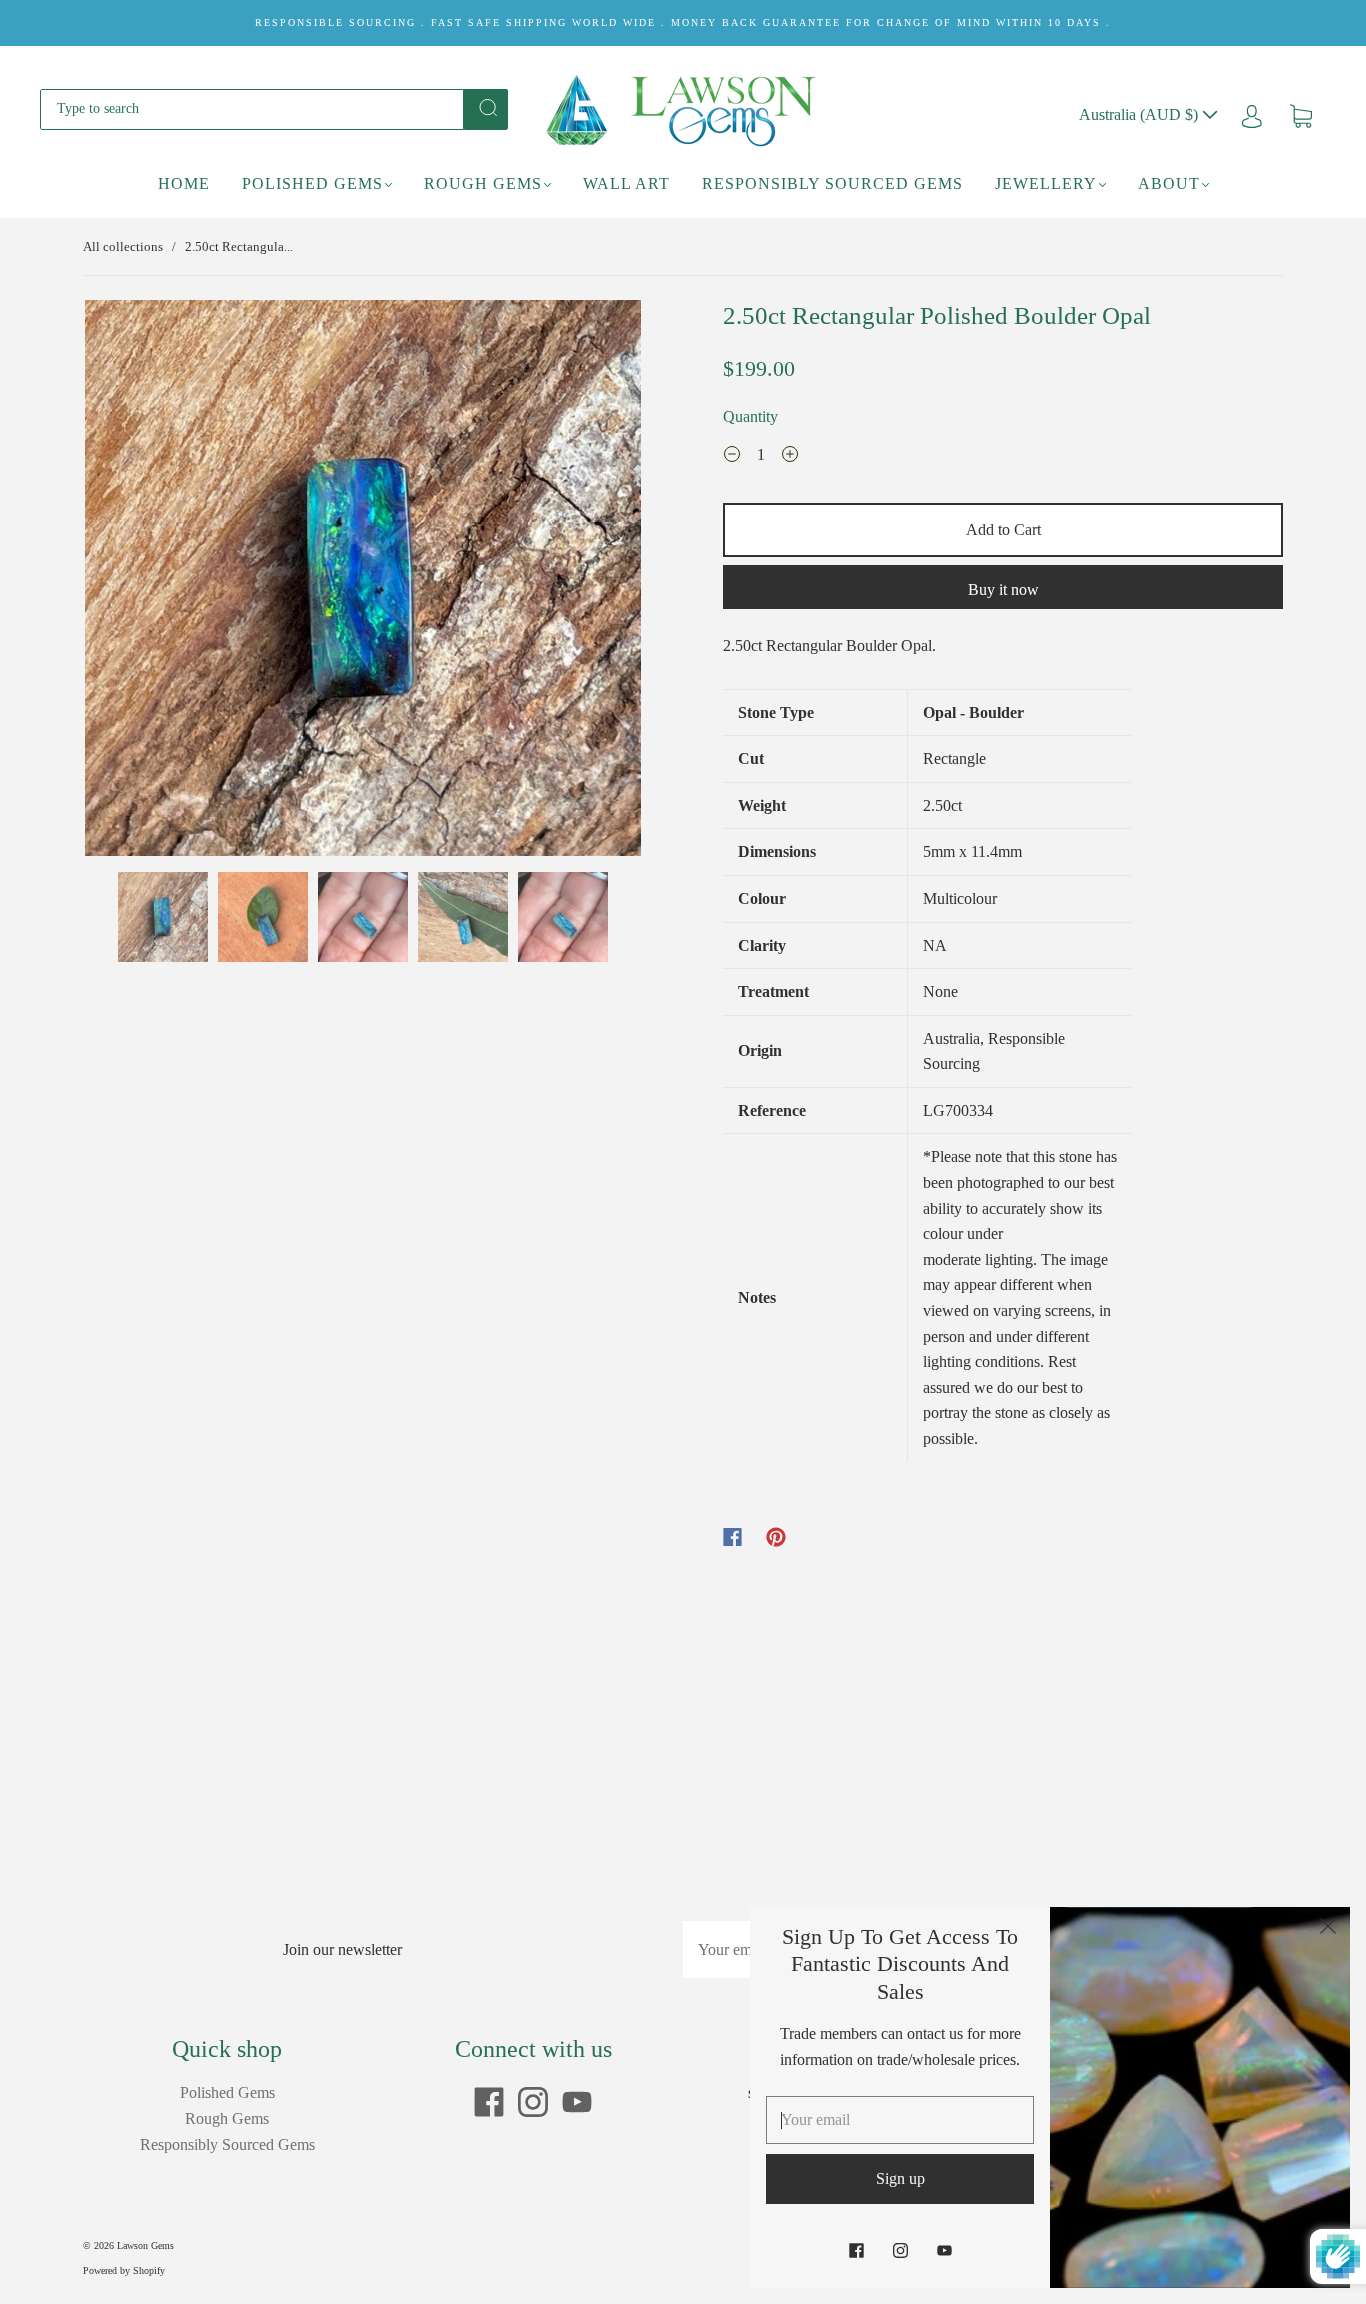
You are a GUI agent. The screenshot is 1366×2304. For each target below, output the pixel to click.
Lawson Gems (145, 2245)
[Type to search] (252, 109)
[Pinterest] (776, 1537)
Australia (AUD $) (1140, 114)
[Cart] (1301, 114)
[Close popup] (1328, 1929)
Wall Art (626, 183)
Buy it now (1003, 589)
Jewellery (1046, 183)
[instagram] (533, 2102)
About (1169, 183)
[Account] (1252, 114)
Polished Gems (312, 183)
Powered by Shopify (124, 2270)
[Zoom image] (363, 582)
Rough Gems (483, 183)
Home (184, 183)
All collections (123, 246)
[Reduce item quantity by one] (732, 457)
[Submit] (486, 108)
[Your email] (900, 2120)
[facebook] (489, 2102)
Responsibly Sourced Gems (832, 183)
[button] (140, 582)
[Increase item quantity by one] (790, 457)
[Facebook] (732, 1537)
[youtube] (577, 2102)
